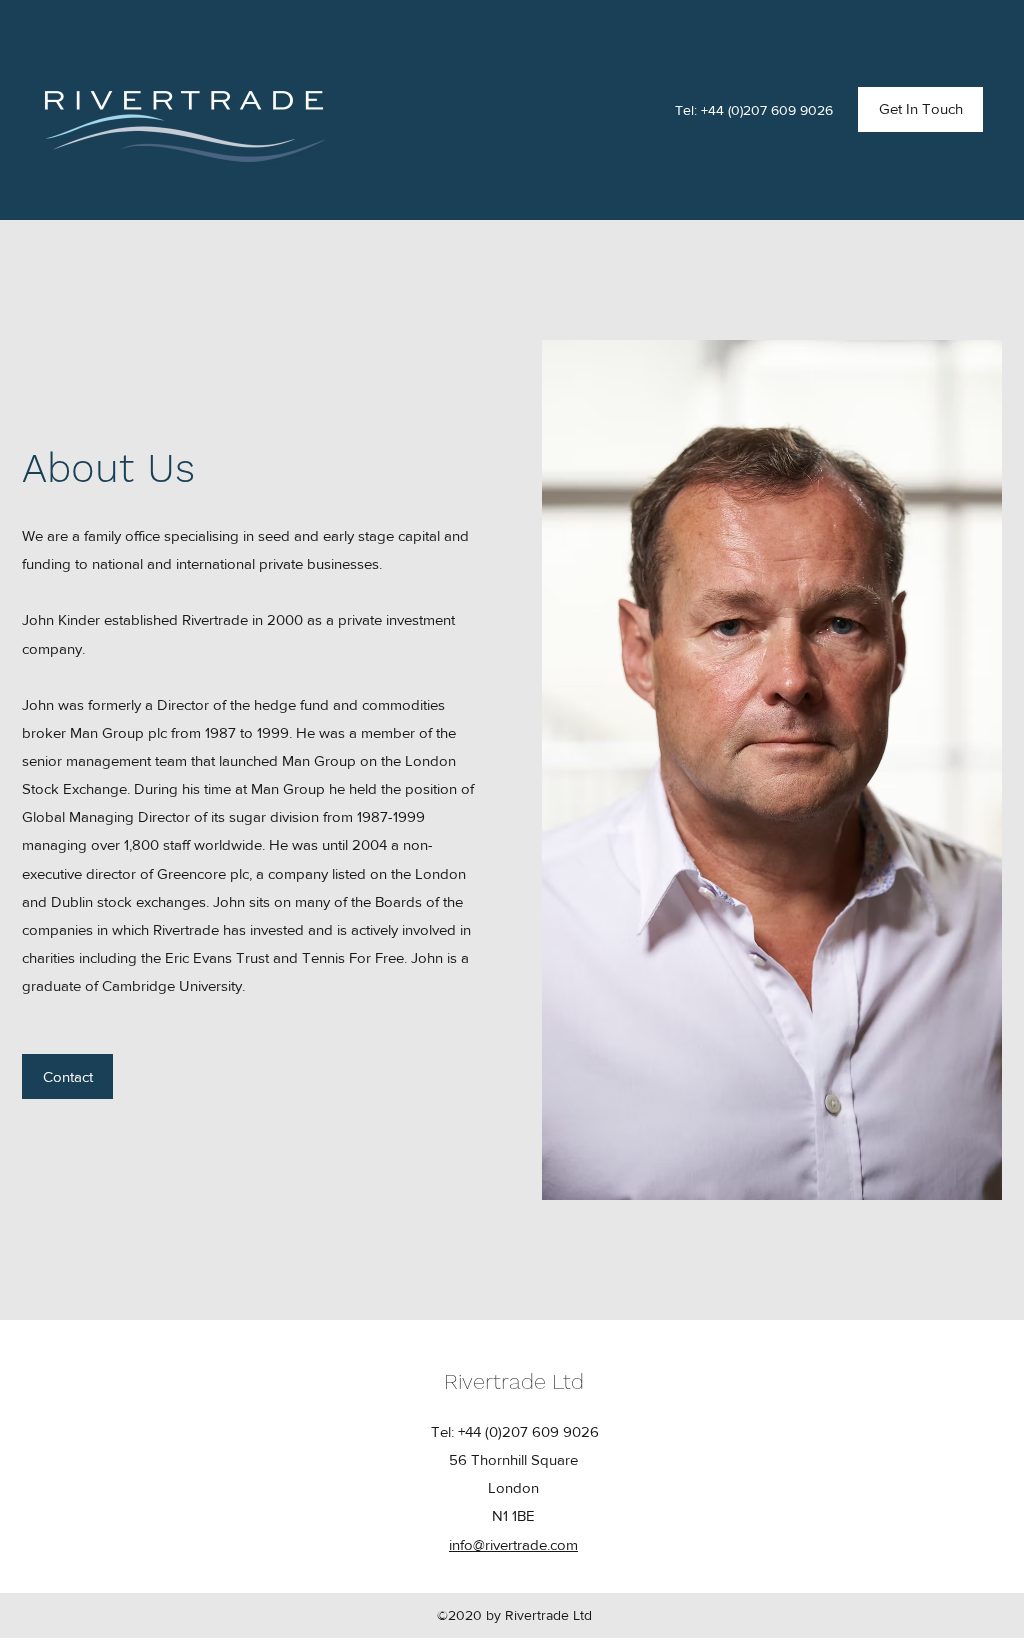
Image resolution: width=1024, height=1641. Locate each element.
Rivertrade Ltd (514, 1381)
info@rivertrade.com (513, 1544)
